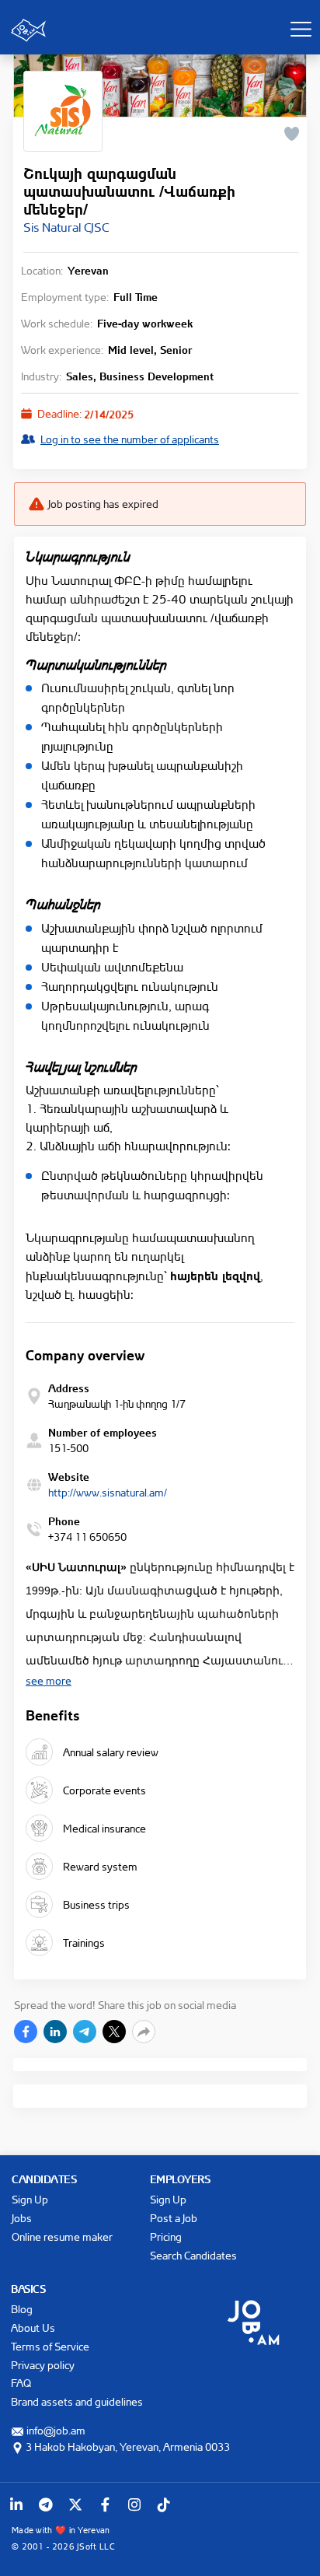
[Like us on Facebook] (105, 2504)
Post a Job (174, 2218)
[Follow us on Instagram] (134, 2504)
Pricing (166, 2236)
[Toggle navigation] (301, 29)
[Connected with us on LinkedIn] (16, 2504)
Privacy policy (43, 2365)
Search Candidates (193, 2255)
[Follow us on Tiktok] (164, 2504)
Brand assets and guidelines (77, 2401)
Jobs (22, 2218)
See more (49, 1680)
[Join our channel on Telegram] (46, 2504)
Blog (22, 2309)
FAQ (21, 2383)
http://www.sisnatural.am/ (108, 1492)
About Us (33, 2327)
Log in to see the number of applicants (130, 439)
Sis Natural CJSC (66, 227)
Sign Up (30, 2199)
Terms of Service (50, 2346)
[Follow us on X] (75, 2504)
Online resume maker (62, 2236)
